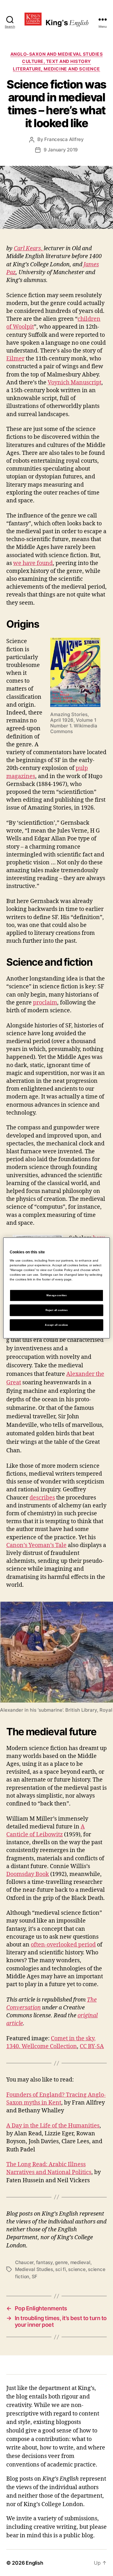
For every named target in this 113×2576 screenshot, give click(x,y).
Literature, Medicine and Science (56, 69)
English (34, 2563)
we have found (33, 563)
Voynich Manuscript (75, 383)
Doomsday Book (28, 1874)
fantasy (44, 2262)
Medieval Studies (34, 2269)
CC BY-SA (92, 2046)
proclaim (45, 1003)
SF (35, 2277)
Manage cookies (57, 1295)
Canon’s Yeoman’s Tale (36, 1545)
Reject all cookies (56, 1310)
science (77, 2269)
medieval (80, 2262)
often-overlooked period (63, 1945)
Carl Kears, (29, 249)
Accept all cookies (56, 1325)
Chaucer (24, 2262)
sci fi (60, 2269)
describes (42, 1498)
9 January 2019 (61, 150)
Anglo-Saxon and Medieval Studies (56, 54)
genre (61, 2262)
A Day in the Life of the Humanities (53, 2126)
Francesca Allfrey (64, 139)
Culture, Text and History (56, 61)
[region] (56, 1288)
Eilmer (15, 359)
